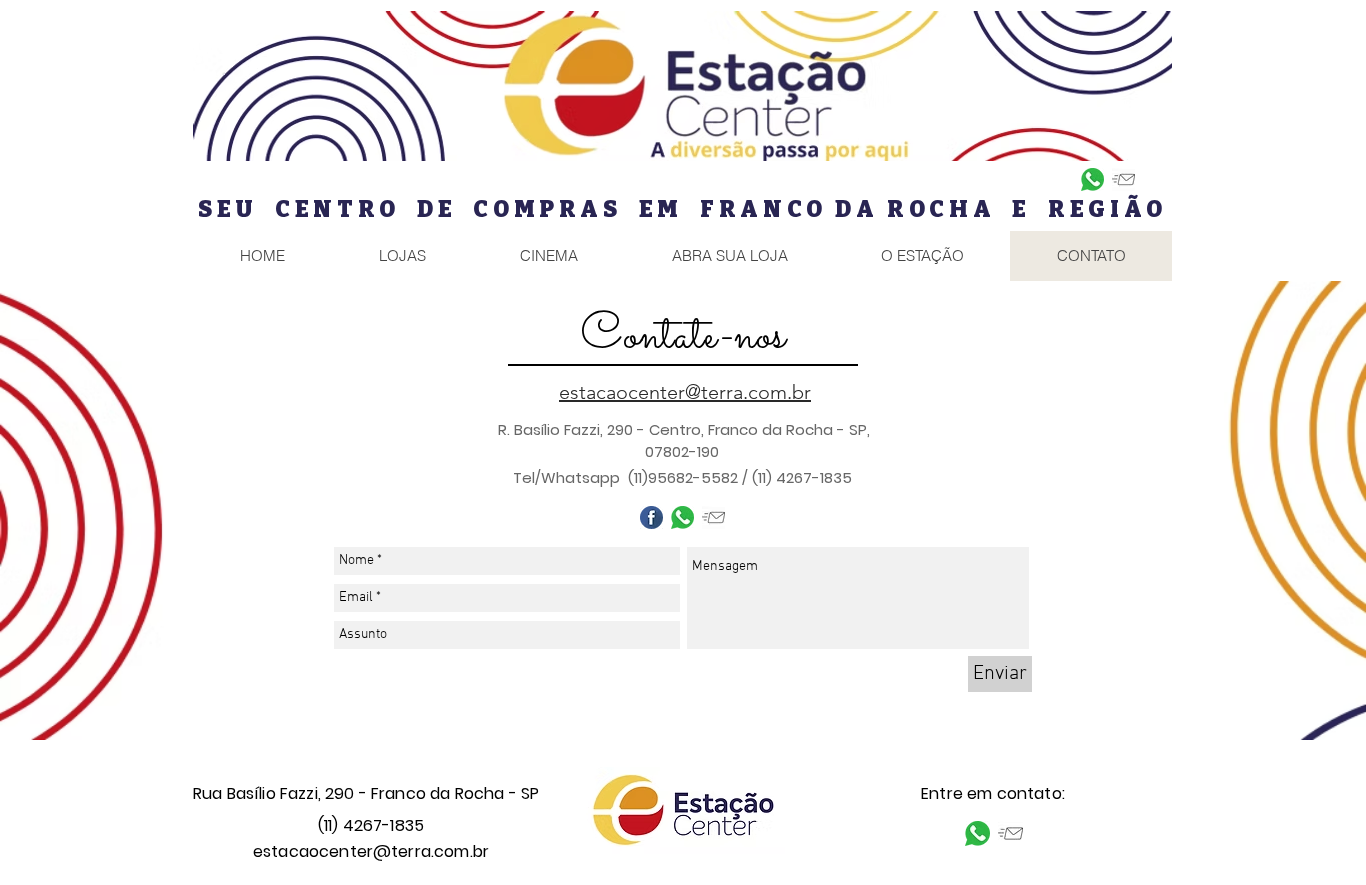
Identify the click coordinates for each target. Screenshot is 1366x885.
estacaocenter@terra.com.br (371, 851)
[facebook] (651, 517)
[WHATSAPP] (682, 517)
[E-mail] (1123, 179)
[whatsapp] (1092, 179)
